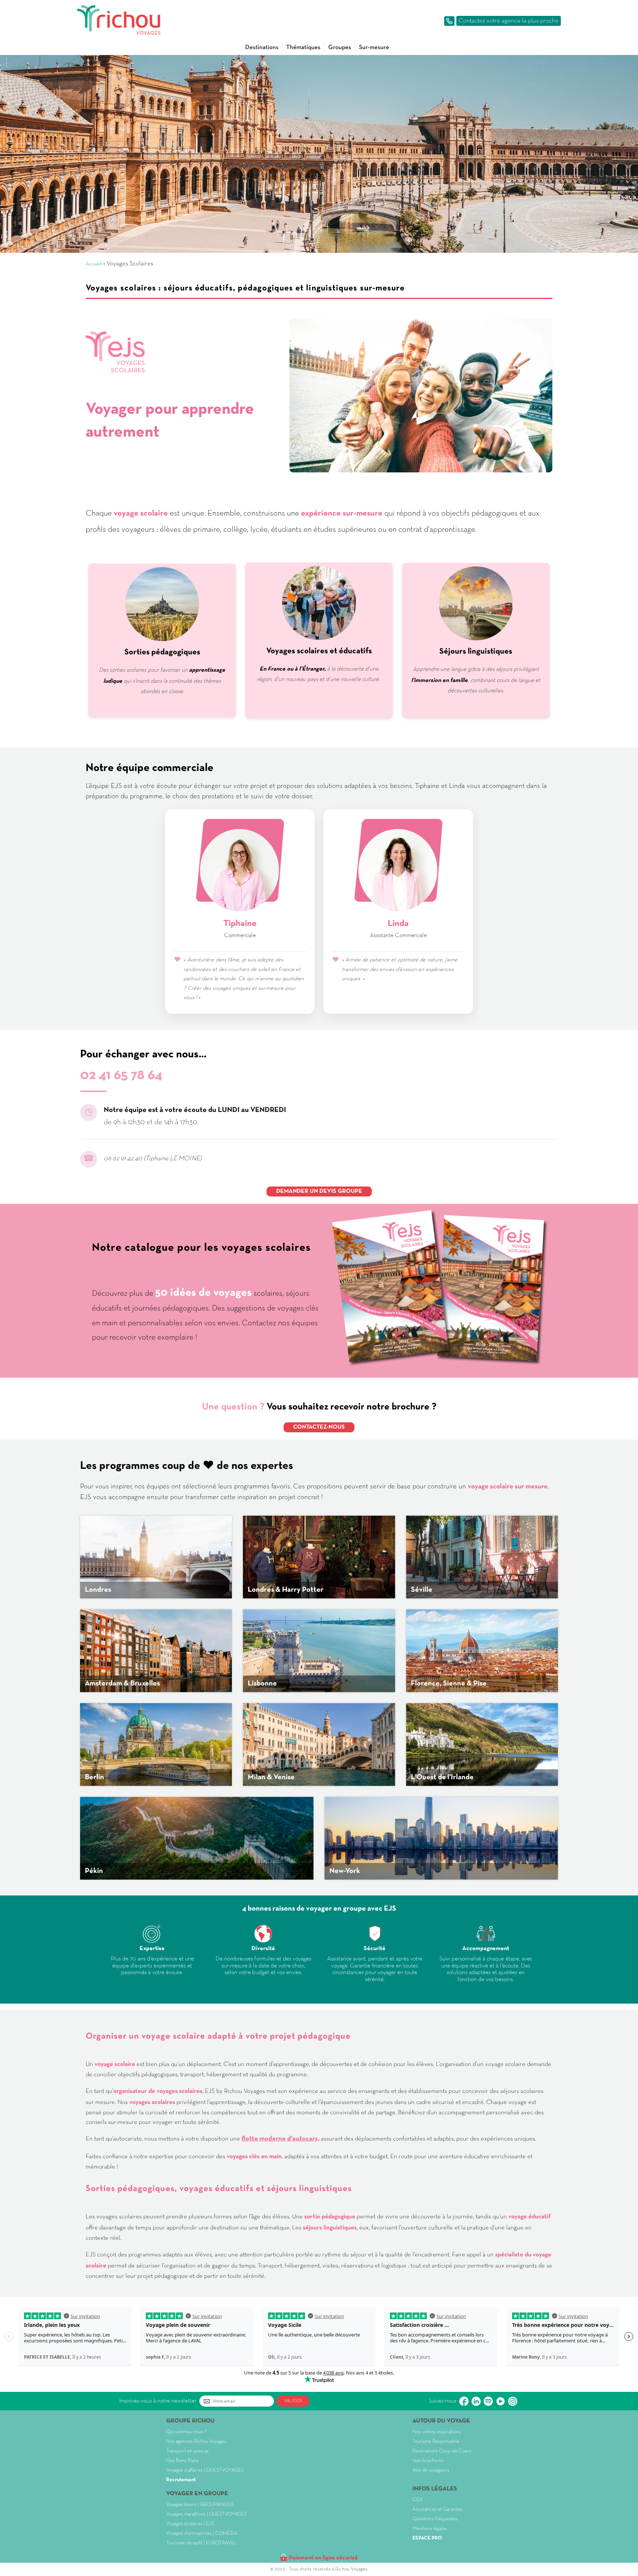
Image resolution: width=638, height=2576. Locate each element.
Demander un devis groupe (319, 1191)
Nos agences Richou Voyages (196, 2441)
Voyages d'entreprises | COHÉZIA (202, 2533)
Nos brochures (428, 2461)
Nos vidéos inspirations (437, 2432)
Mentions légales (430, 2529)
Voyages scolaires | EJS (190, 2524)
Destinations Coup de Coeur (442, 2451)
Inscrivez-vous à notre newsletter (158, 2401)
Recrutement (181, 2480)
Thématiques (303, 47)
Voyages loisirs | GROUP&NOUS (200, 2505)
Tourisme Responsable (436, 2441)
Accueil (94, 264)
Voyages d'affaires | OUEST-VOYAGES (205, 2470)
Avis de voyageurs (431, 2470)
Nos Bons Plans (182, 2461)
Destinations (262, 47)
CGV (418, 2500)
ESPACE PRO (427, 2538)
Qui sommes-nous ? (186, 2432)
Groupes (340, 47)
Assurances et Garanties (438, 2509)
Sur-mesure (374, 47)
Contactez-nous (319, 1427)
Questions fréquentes (435, 2519)
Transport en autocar (188, 2451)
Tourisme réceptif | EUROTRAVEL (201, 2543)
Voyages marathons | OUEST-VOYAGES (206, 2514)
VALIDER (293, 2401)
